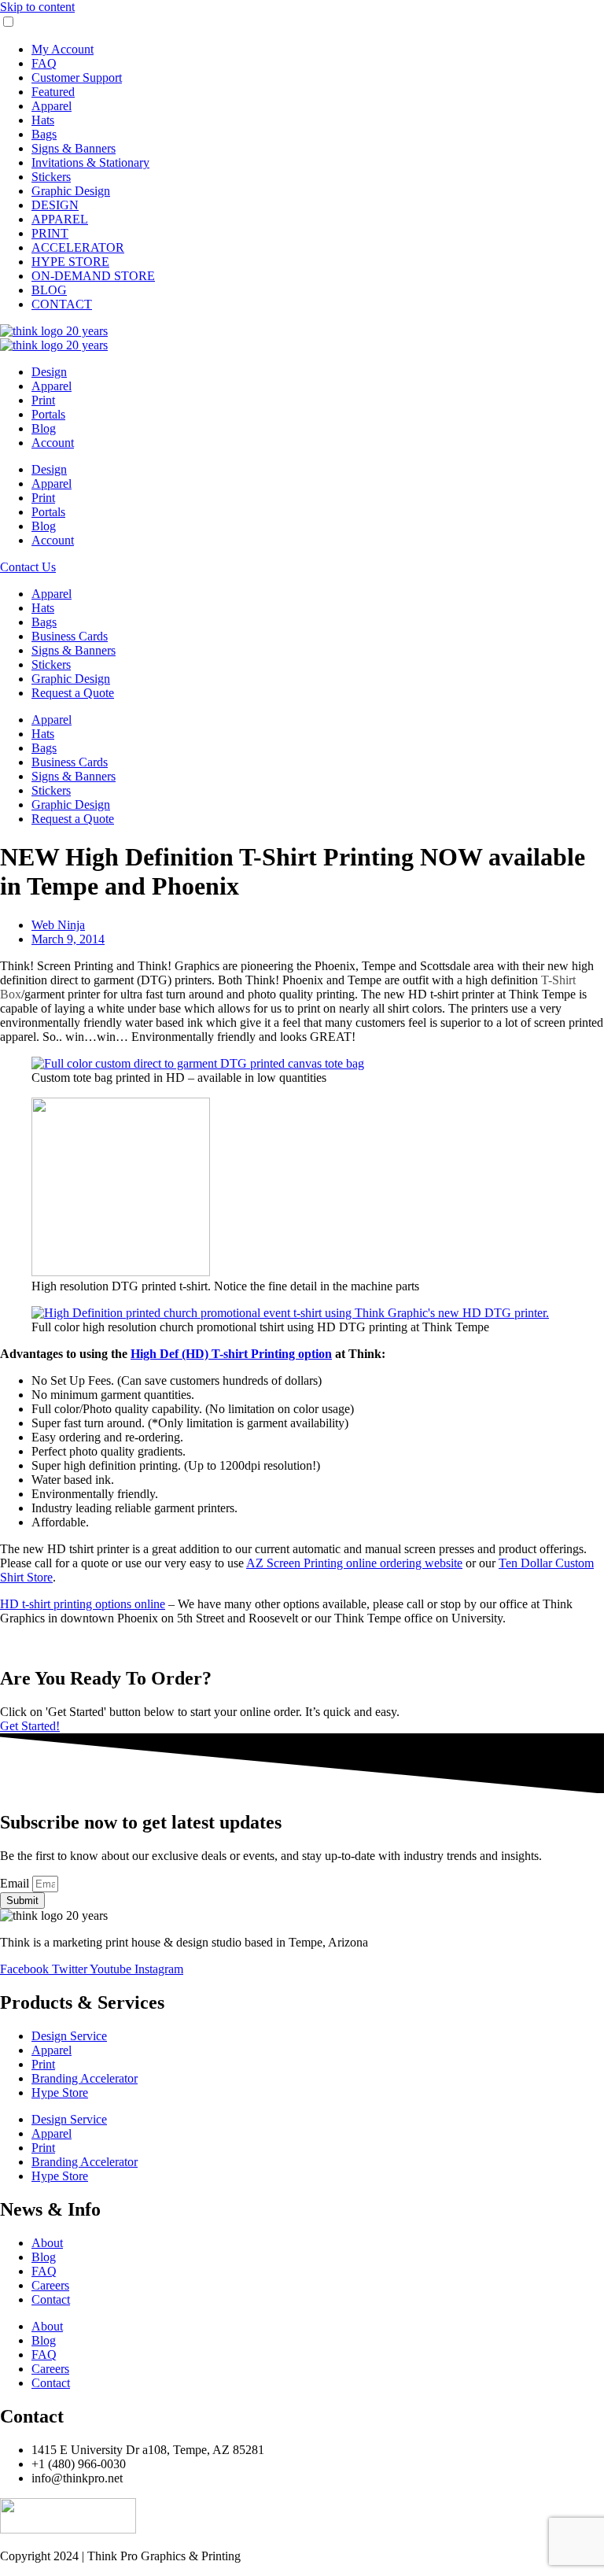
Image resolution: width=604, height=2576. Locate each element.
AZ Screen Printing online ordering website (354, 1563)
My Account (63, 49)
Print (43, 400)
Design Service (69, 2036)
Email (16, 1883)
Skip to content (37, 7)
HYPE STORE (70, 262)
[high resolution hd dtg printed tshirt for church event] (290, 1313)
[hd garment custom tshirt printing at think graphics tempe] (121, 1272)
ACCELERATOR (78, 247)
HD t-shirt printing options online (83, 1604)
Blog (44, 428)
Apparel (52, 106)
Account (53, 443)
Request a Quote (73, 693)
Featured (53, 92)
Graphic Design (71, 191)
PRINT (50, 233)
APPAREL (60, 219)
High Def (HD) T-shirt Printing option (231, 1354)
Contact (51, 2299)
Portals (48, 414)
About (47, 2243)
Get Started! (30, 1726)
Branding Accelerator (85, 2078)
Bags (44, 134)
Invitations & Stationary (90, 162)
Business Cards (70, 636)
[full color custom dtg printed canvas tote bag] (198, 1063)
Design (49, 372)
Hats (43, 120)
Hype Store (60, 2093)
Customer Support (77, 78)
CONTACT (62, 304)
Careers (50, 2285)
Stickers (51, 177)
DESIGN (55, 205)
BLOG (49, 290)
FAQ (44, 63)
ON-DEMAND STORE (93, 276)
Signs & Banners (74, 148)
